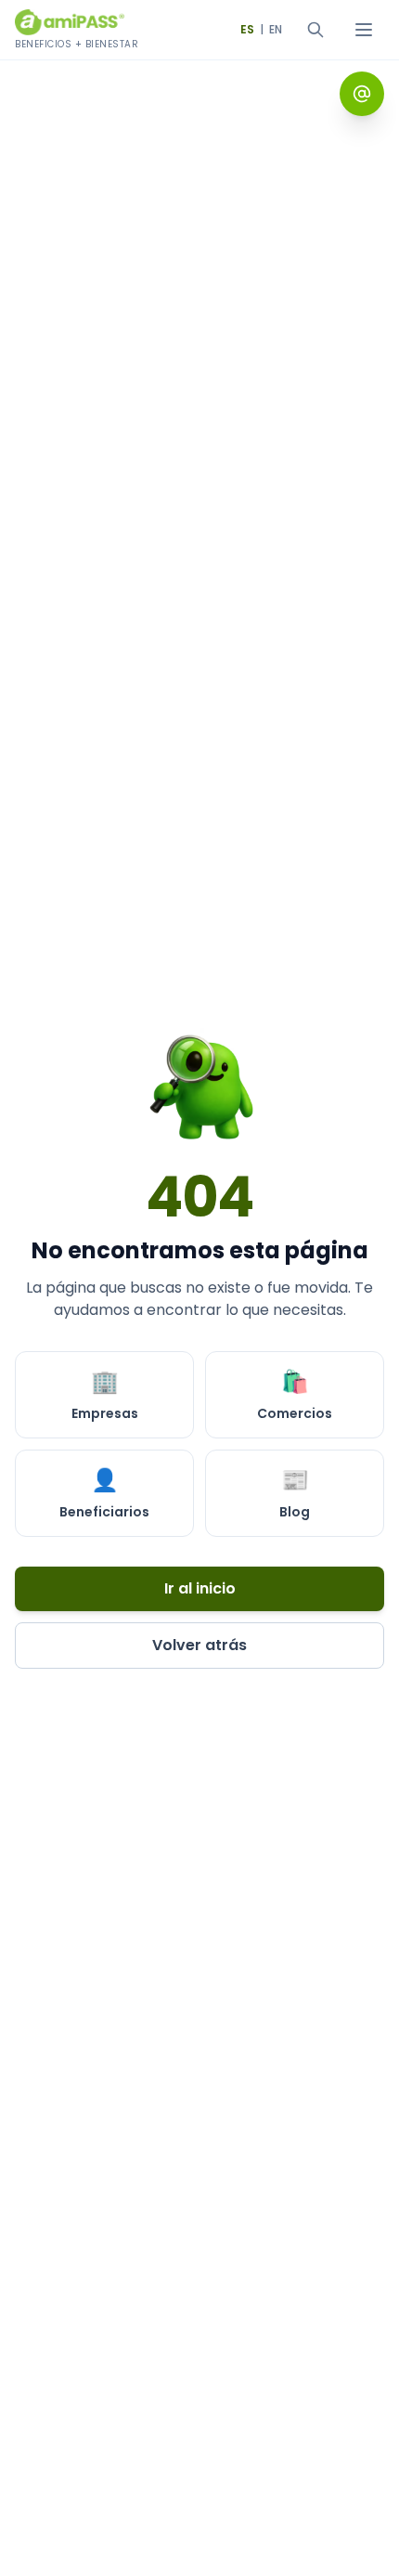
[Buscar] (315, 30)
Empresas (105, 1394)
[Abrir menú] (364, 30)
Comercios (295, 1394)
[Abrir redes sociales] (362, 94)
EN (276, 29)
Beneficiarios (104, 1493)
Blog (295, 1493)
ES (247, 29)
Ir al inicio (200, 1588)
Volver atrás (199, 1645)
